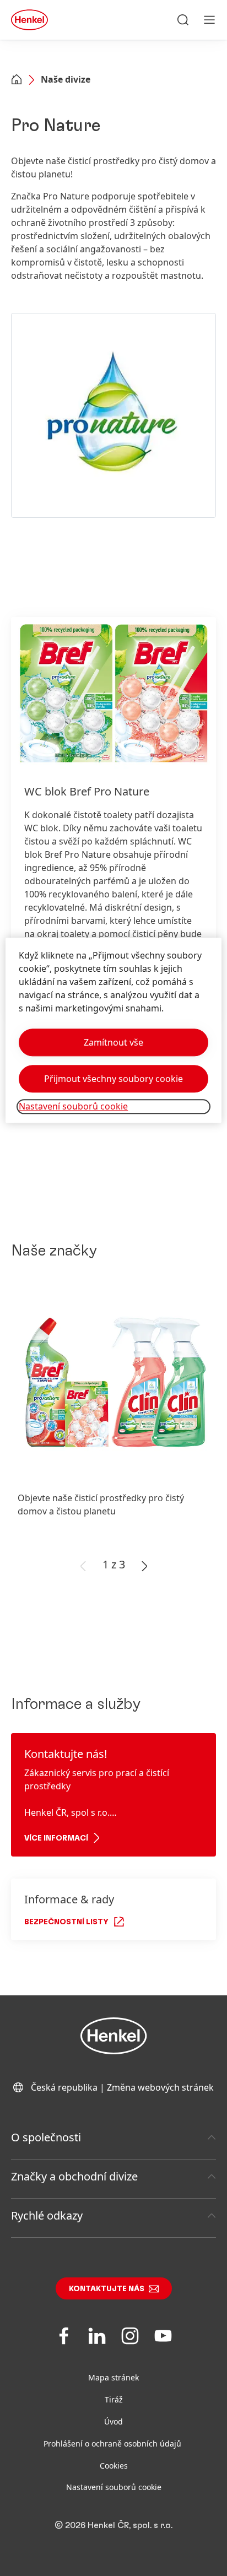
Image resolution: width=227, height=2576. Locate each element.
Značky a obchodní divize (74, 2176)
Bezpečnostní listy (66, 1922)
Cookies (114, 2466)
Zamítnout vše (113, 1043)
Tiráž (114, 2399)
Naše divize (66, 79)
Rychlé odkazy (47, 2215)
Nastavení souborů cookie (114, 2487)
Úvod (113, 2421)
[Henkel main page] (29, 20)
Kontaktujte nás (107, 2289)
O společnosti (46, 2137)
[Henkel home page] (17, 80)
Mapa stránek (113, 2377)
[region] (113, 1030)
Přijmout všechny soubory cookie (113, 1079)
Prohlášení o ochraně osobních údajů (113, 2444)
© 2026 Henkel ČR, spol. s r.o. (113, 2525)
